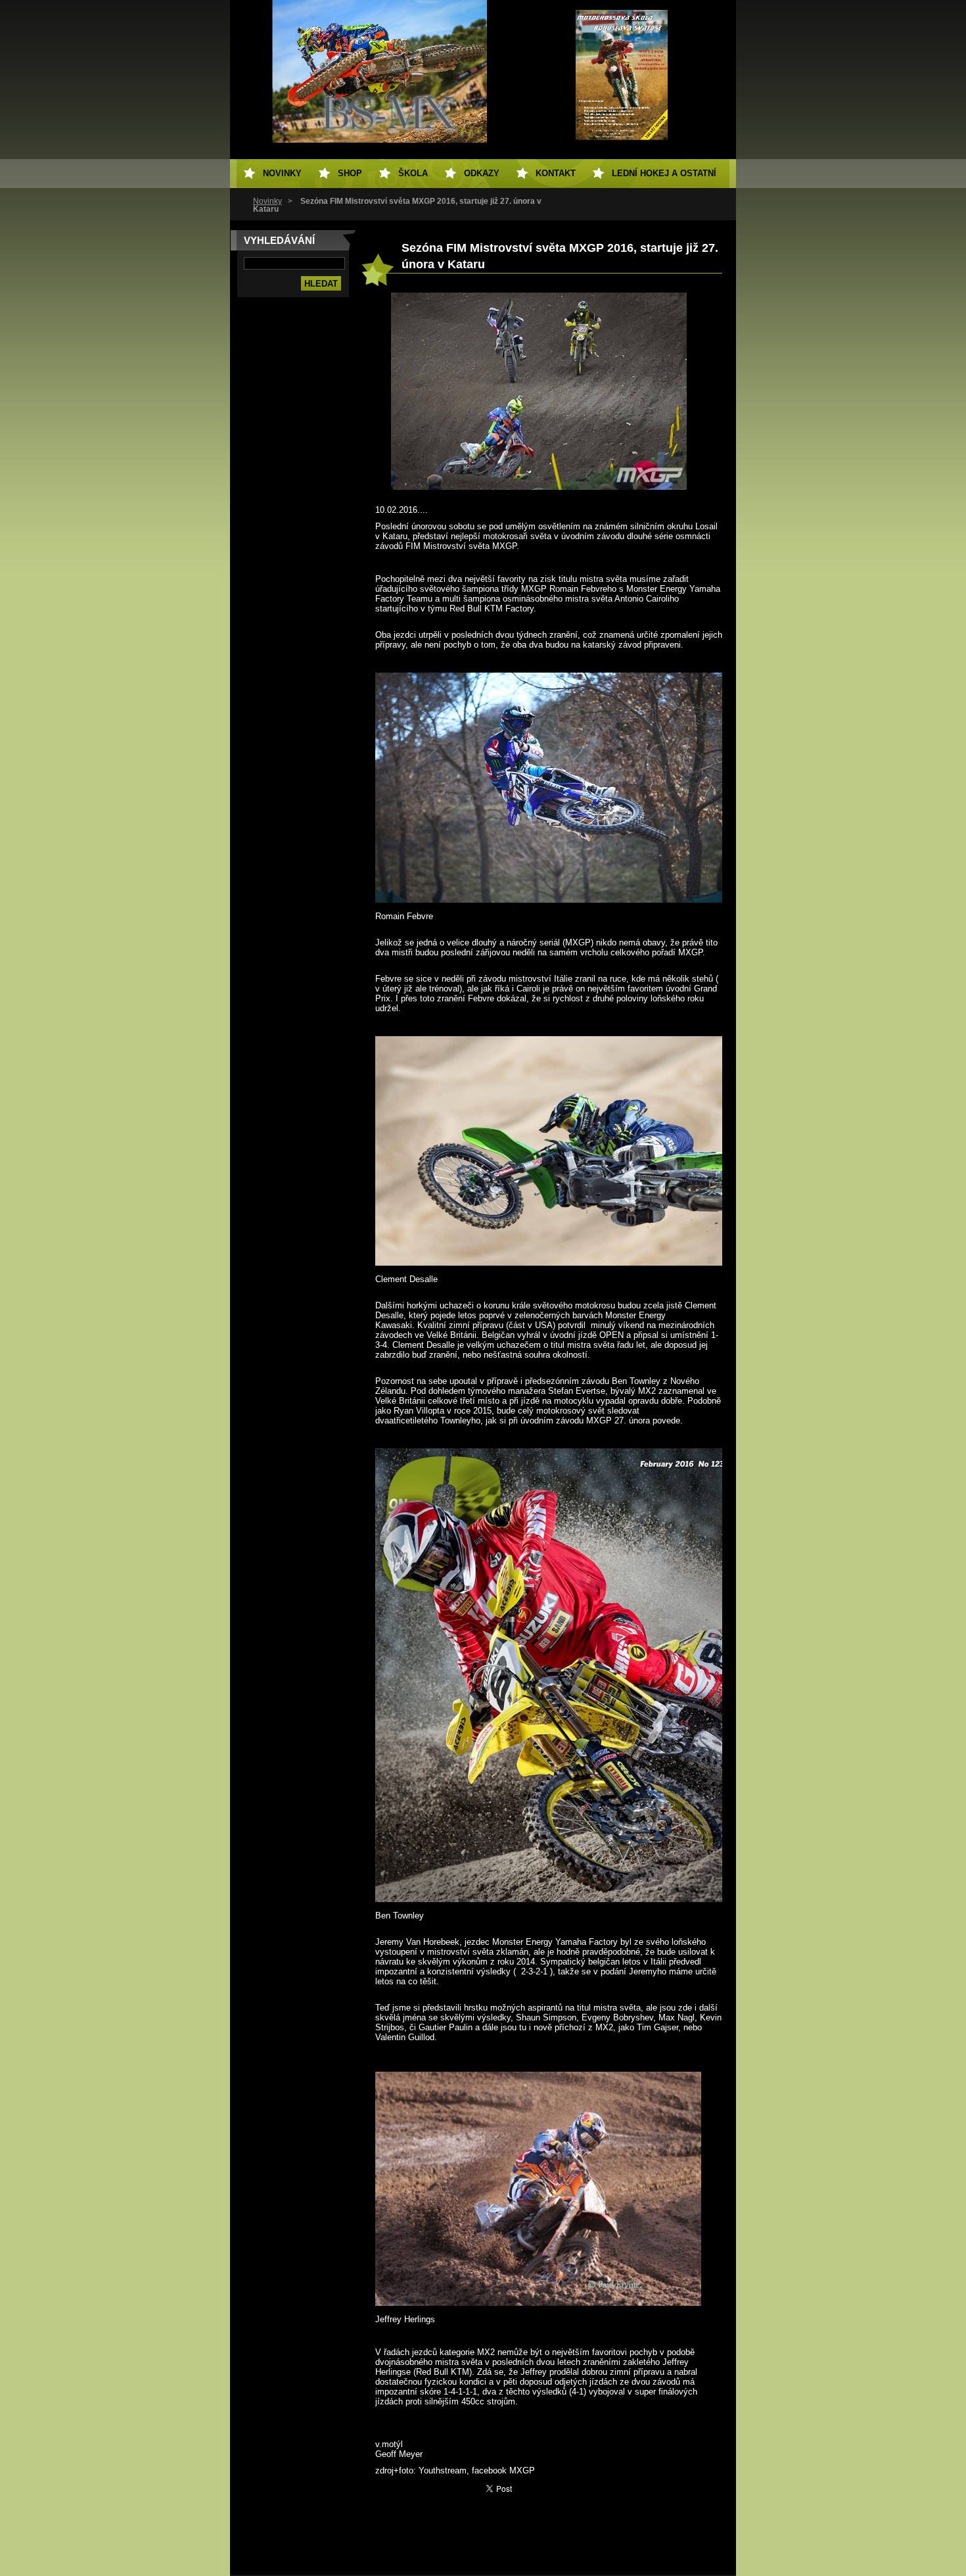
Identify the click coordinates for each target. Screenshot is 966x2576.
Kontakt (556, 173)
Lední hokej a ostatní (664, 173)
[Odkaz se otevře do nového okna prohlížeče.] (539, 487)
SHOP (350, 173)
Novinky (267, 201)
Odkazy (482, 173)
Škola (413, 173)
